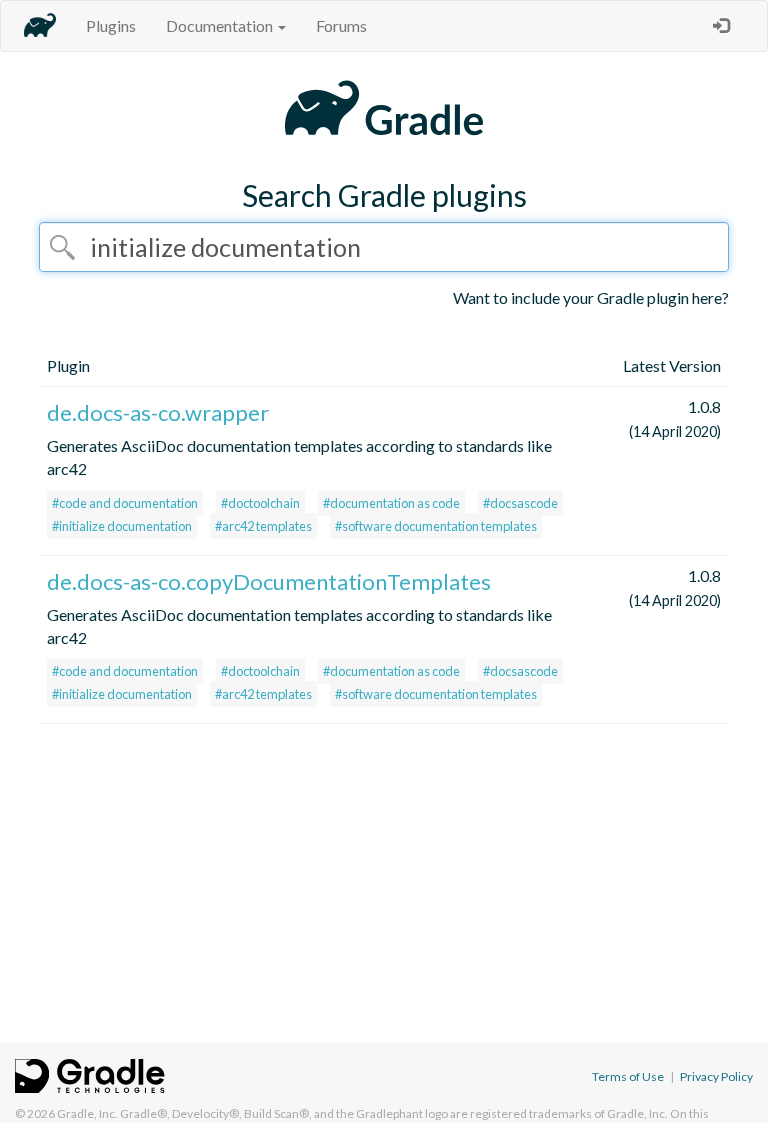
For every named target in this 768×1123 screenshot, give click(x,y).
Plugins (111, 25)
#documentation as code (391, 503)
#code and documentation (125, 503)
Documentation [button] (221, 25)
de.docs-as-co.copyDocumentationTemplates (269, 581)
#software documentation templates (436, 526)
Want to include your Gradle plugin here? (591, 297)
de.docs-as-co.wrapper (158, 412)
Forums (341, 25)
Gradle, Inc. (87, 1113)
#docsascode (520, 503)
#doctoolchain (260, 503)
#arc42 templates (263, 526)
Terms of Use (628, 1076)
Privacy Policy (716, 1076)
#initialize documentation (122, 526)
